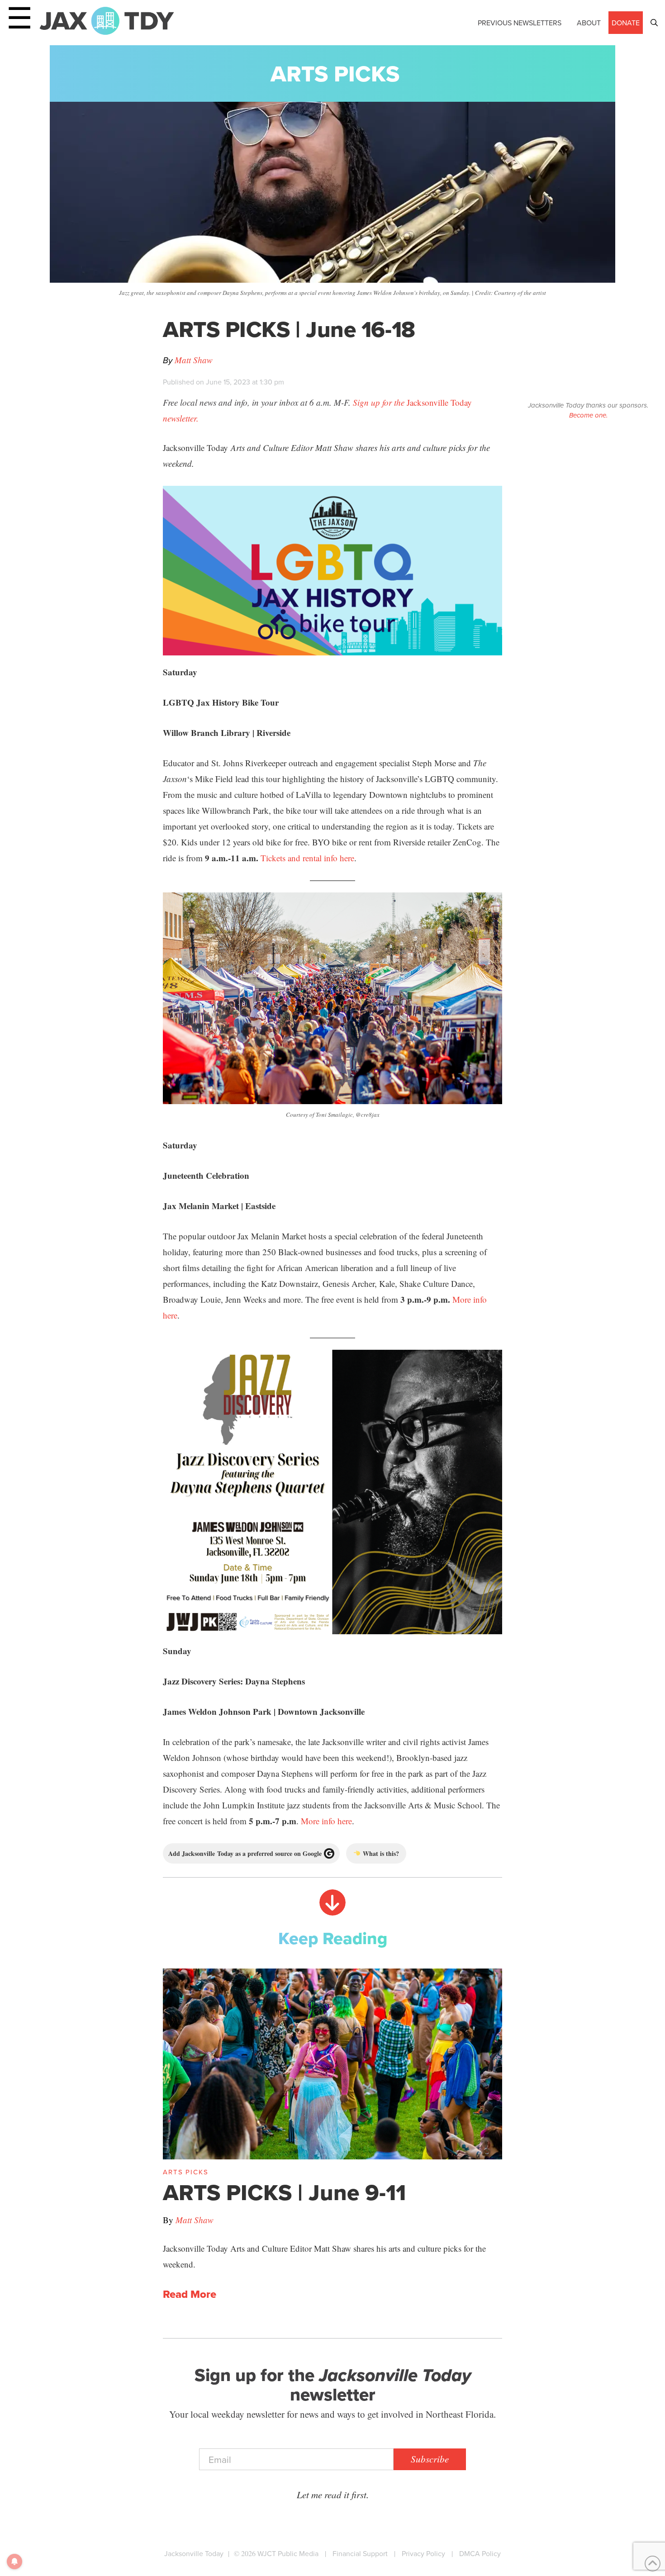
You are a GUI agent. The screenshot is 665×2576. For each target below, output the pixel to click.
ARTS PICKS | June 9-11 (284, 2192)
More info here (326, 1821)
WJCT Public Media (288, 2553)
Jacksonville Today (194, 2553)
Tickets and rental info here (307, 858)
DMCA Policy (480, 2553)
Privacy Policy (423, 2553)
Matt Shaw (194, 360)
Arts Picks (335, 74)
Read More (190, 2294)
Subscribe (430, 2459)
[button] (654, 23)
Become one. (588, 415)
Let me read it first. (333, 2495)
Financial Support (360, 2553)
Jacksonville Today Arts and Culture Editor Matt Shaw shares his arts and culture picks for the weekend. (324, 2256)
